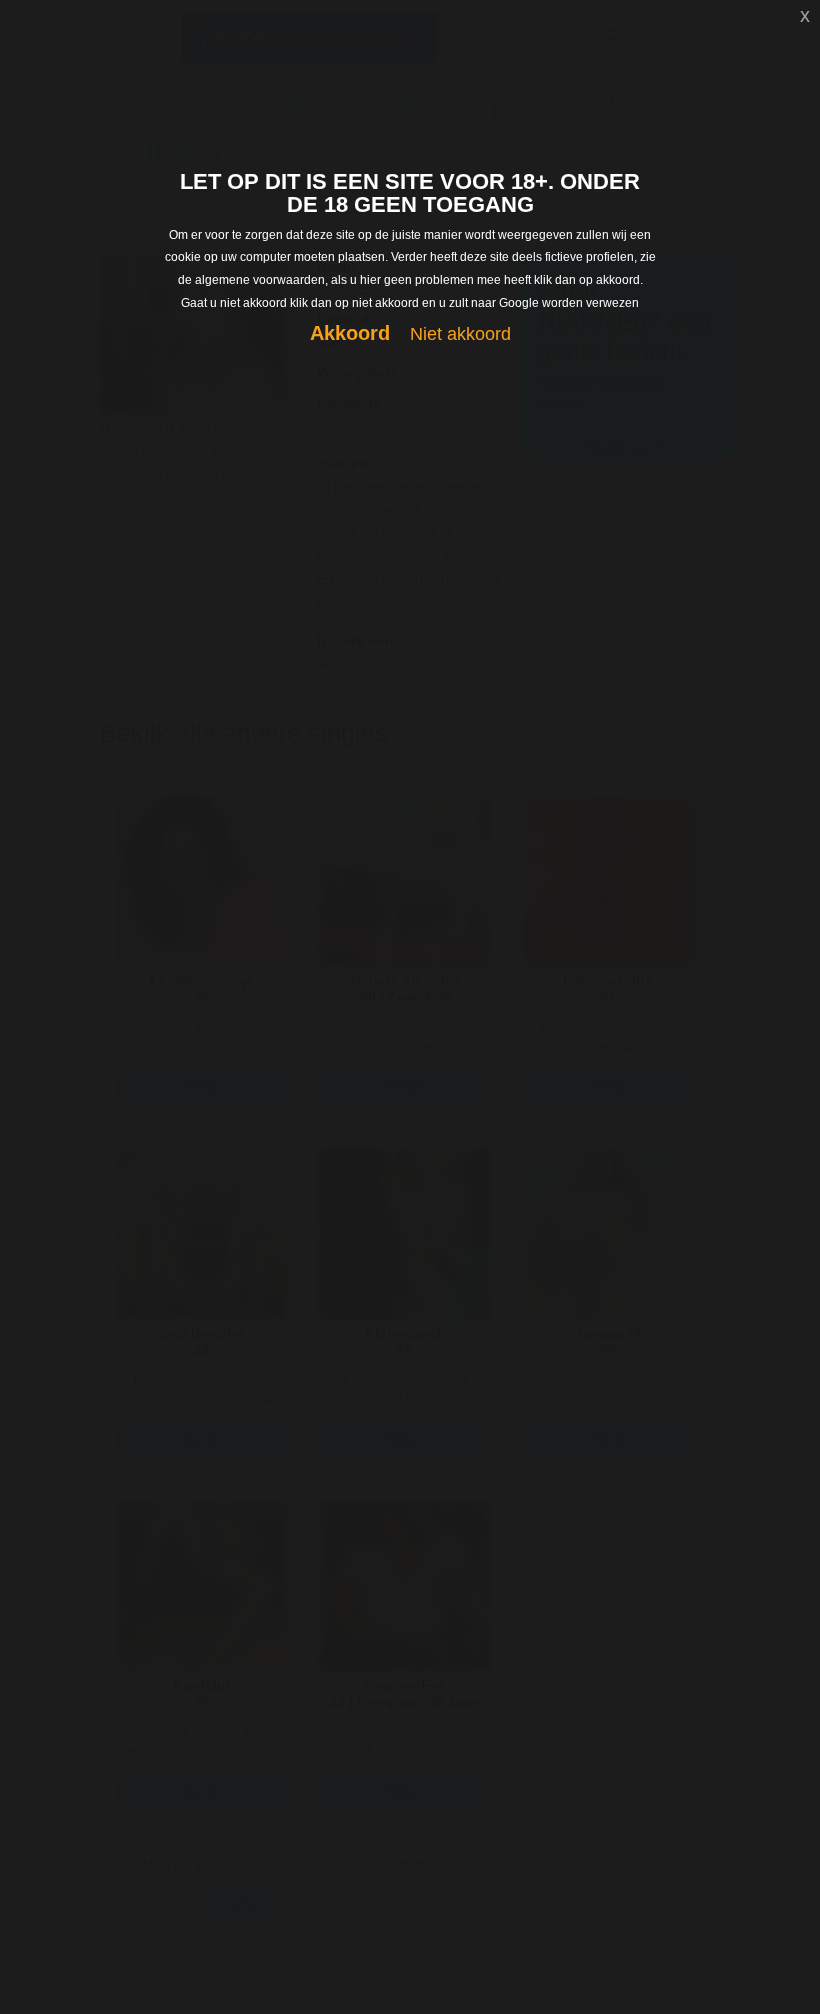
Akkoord (350, 333)
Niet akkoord (460, 334)
